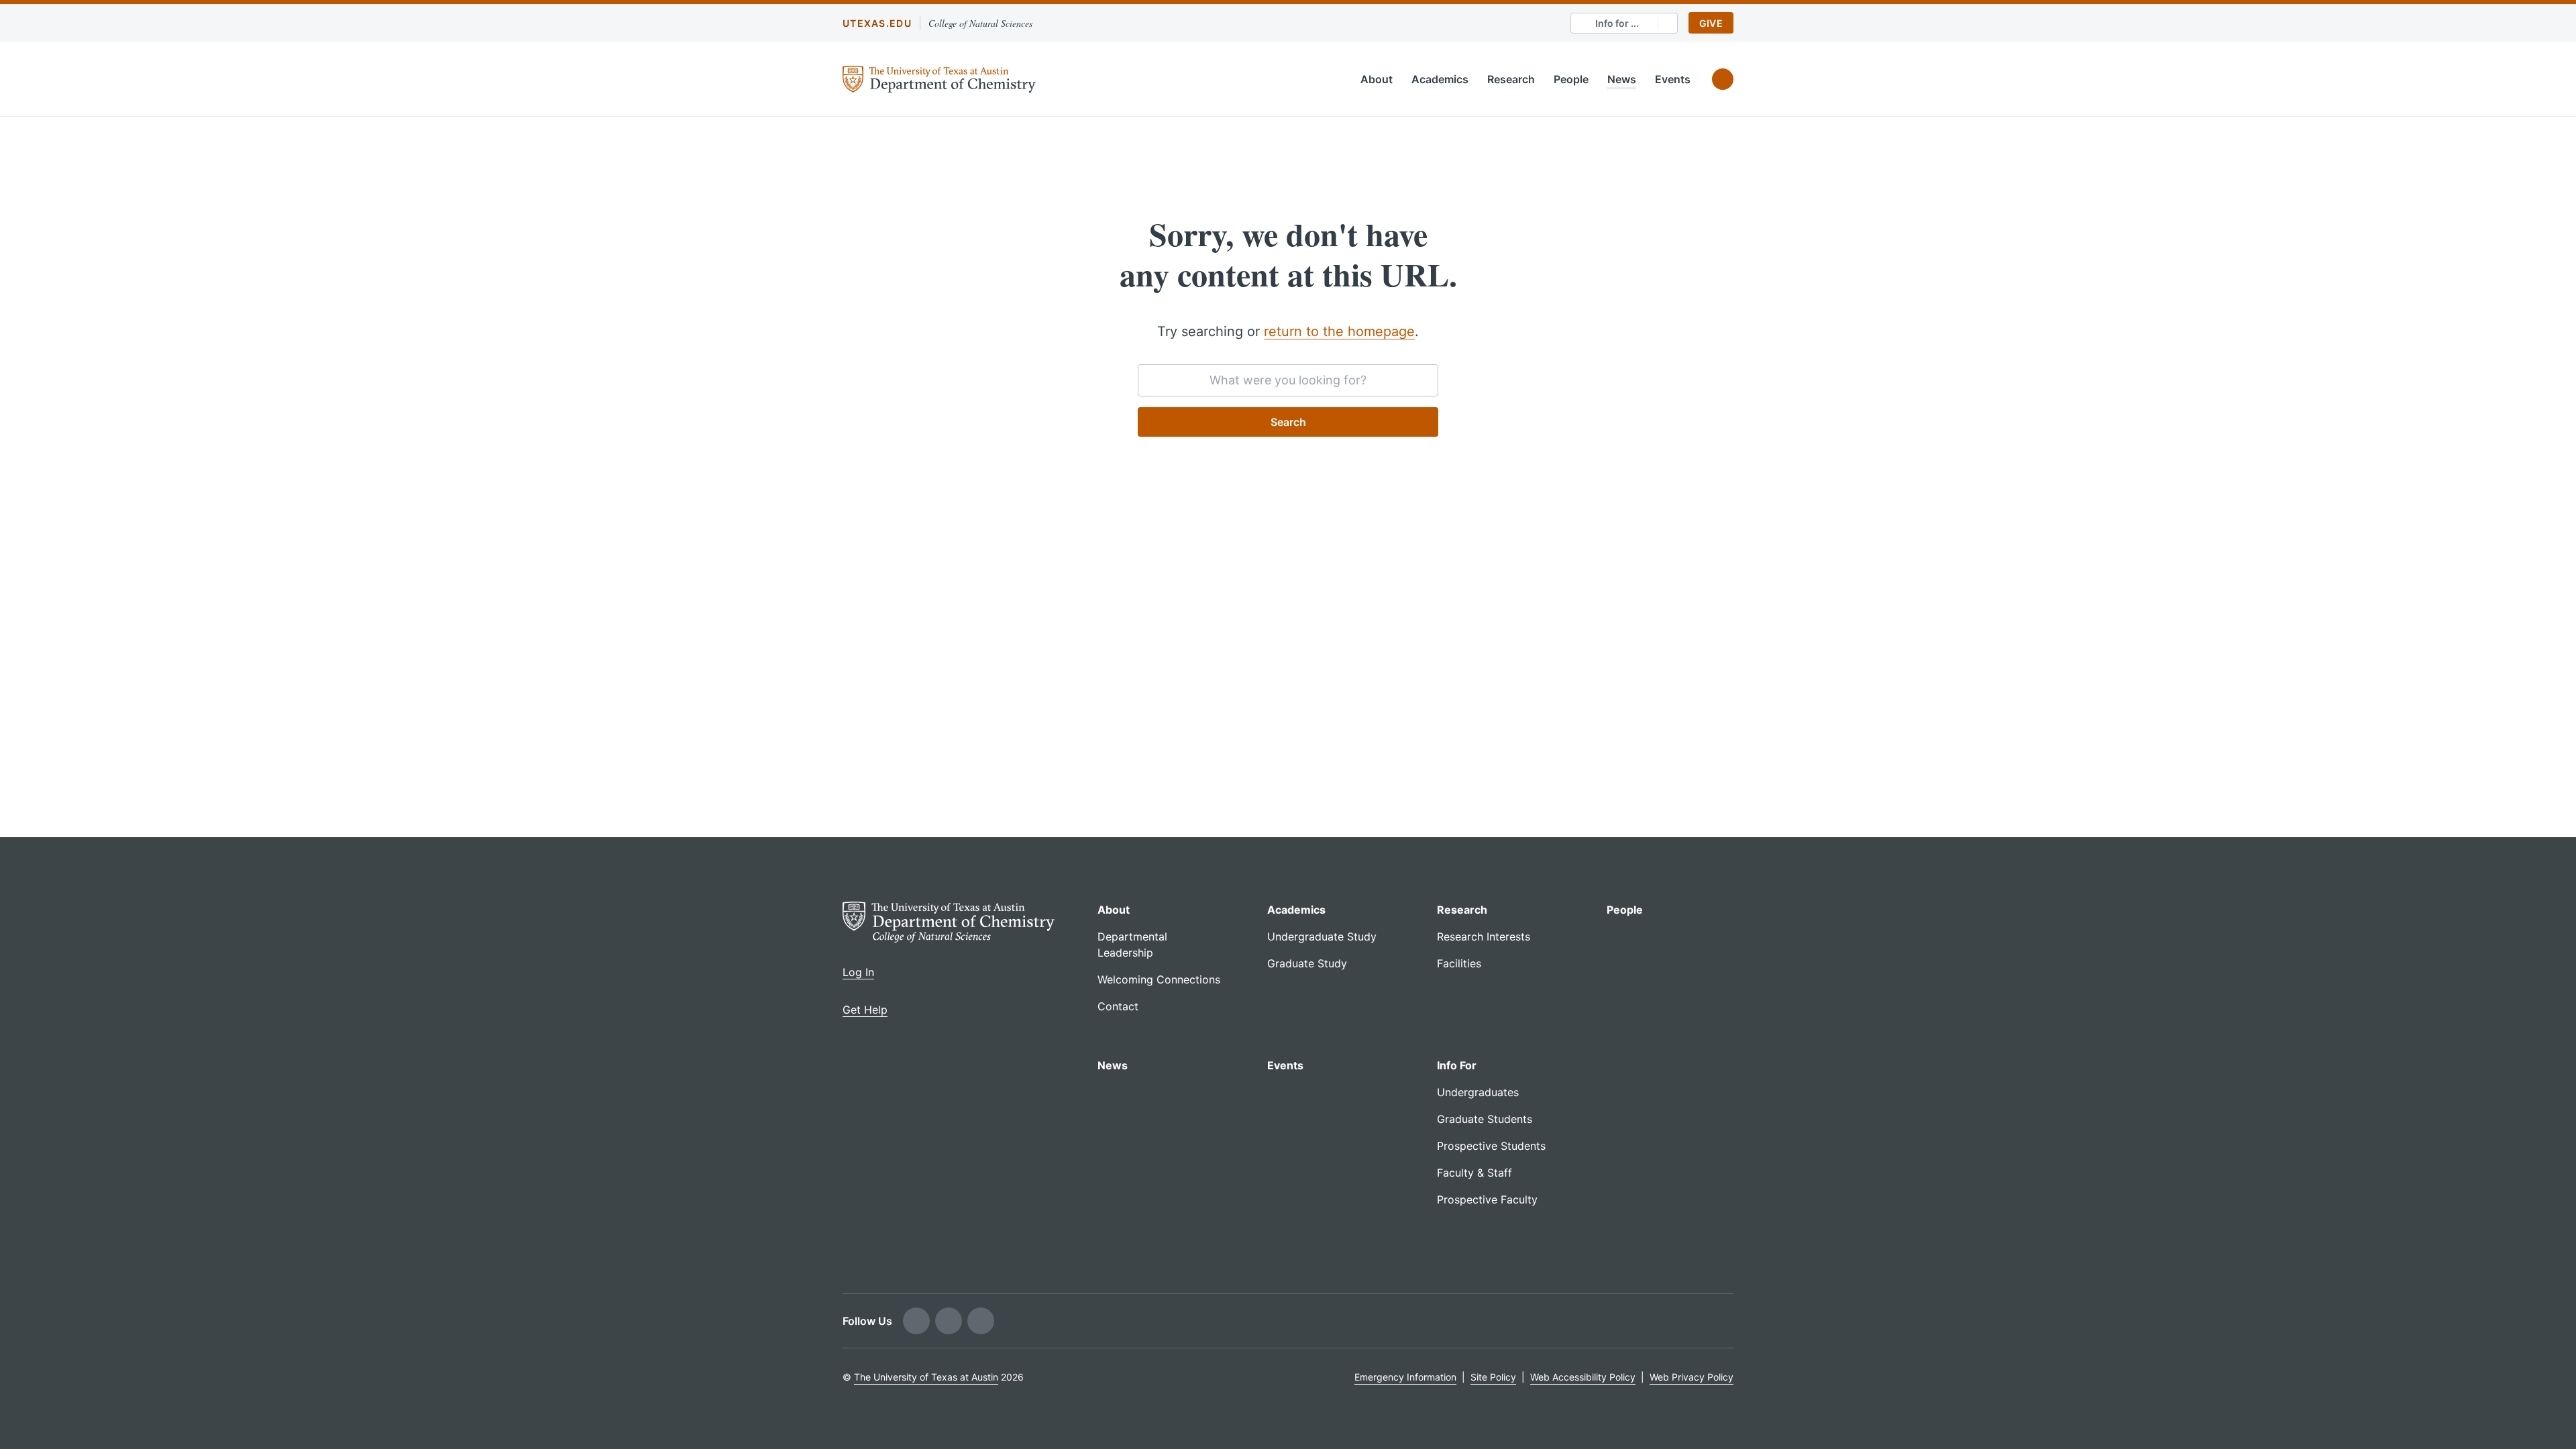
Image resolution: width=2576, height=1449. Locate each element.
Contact (1118, 1006)
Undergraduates (1478, 1092)
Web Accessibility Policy (1583, 1377)
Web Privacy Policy (1692, 1377)
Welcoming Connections (1159, 979)
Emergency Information (1405, 1377)
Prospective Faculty (1487, 1199)
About (1377, 79)
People (1571, 79)
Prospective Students (1491, 1146)
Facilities (1459, 963)
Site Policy (1493, 1377)
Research (1511, 79)
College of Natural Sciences (980, 23)
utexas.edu (877, 23)
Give (1711, 23)
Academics (1440, 79)
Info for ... (1617, 23)
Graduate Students (1485, 1119)
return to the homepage (1339, 331)
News (1622, 79)
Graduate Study (1307, 963)
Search (1288, 422)
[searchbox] (1288, 380)
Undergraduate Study (1322, 936)
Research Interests (1484, 936)
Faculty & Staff (1474, 1173)
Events (1673, 79)
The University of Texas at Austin (926, 1377)
